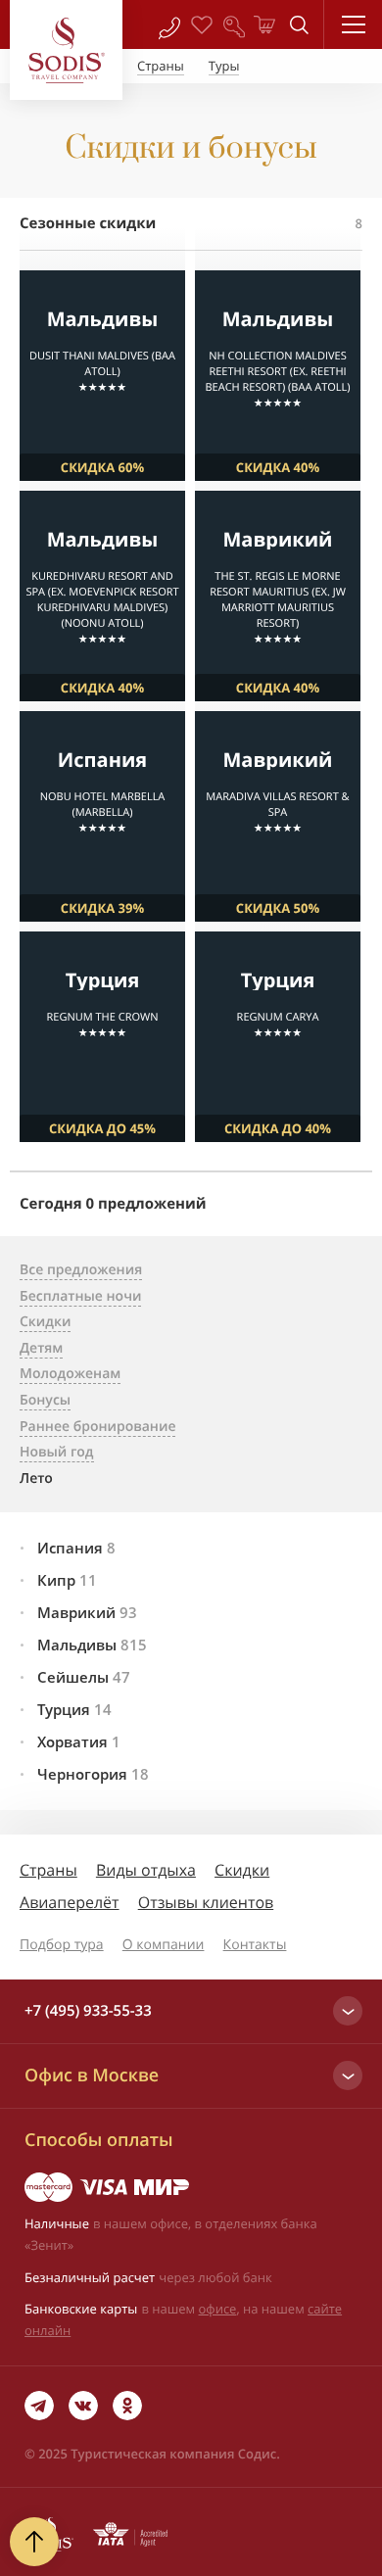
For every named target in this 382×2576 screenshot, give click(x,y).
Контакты (255, 1945)
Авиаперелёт (70, 1902)
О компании (164, 1945)
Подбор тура (62, 1945)
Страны (48, 1870)
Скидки (242, 1870)
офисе (218, 2309)
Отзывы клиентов (206, 1902)
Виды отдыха (146, 1870)
